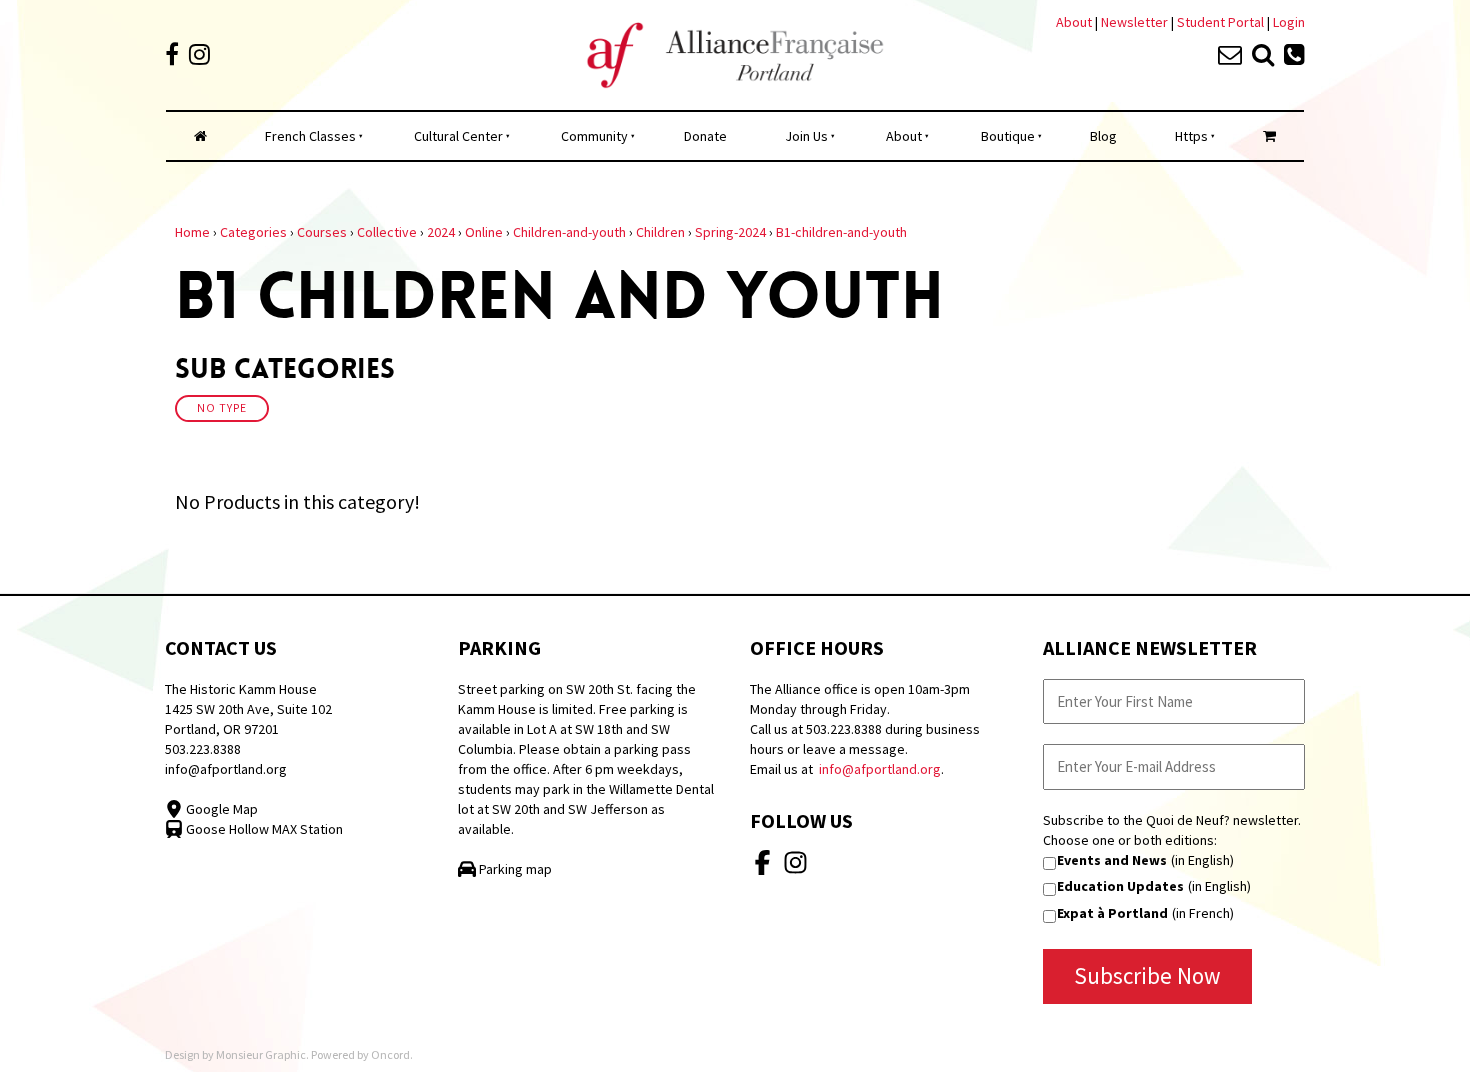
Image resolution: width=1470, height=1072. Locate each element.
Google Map (220, 809)
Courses (322, 232)
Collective (387, 232)
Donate (705, 136)
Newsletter (1136, 22)
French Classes (310, 136)
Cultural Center (458, 136)
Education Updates (1120, 886)
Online (484, 232)
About (1074, 22)
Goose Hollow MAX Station (263, 829)
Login (1289, 22)
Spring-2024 (730, 232)
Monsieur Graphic (261, 1054)
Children (660, 232)
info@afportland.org (226, 769)
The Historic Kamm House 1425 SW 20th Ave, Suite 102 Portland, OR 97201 (248, 709)
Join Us (806, 136)
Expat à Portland (1112, 913)
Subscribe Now (1147, 975)
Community (594, 136)
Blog (1103, 136)
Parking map (514, 869)
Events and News (1112, 860)
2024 (441, 232)
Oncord (390, 1054)
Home (192, 232)
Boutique (1008, 136)
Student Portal (1220, 22)
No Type (222, 408)
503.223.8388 (203, 749)
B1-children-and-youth (841, 232)
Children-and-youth (569, 232)
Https (1191, 136)
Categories (253, 232)
